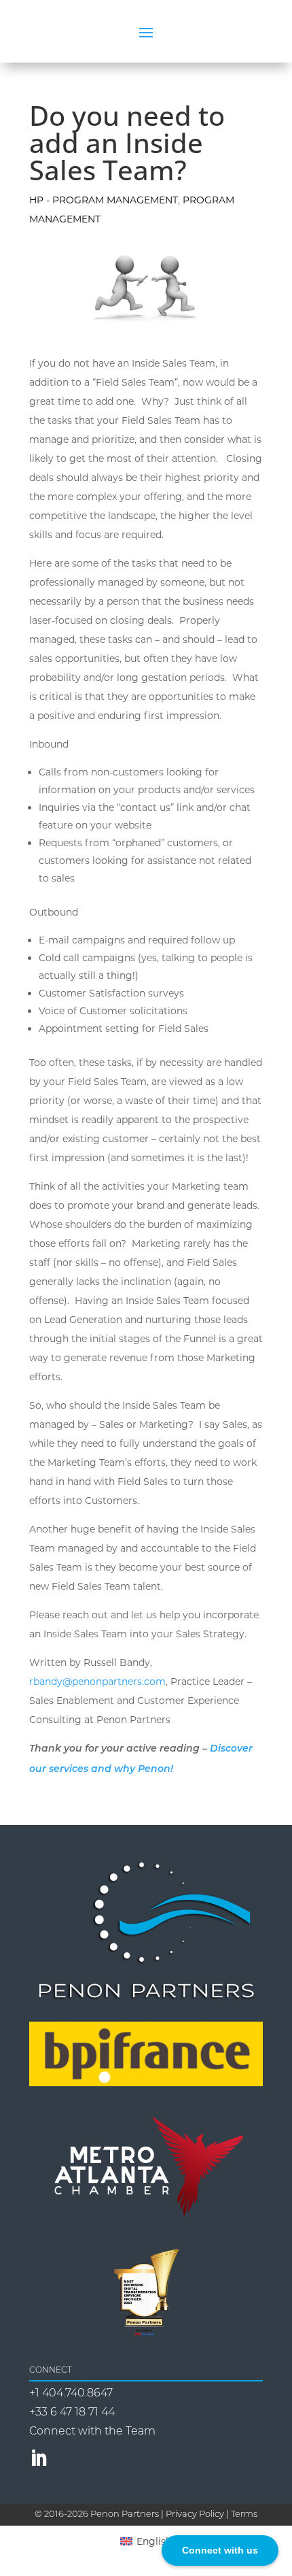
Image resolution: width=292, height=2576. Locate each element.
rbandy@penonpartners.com (97, 1682)
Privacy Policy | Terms (212, 2514)
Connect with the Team (92, 2432)
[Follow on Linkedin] (39, 2458)
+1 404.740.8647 (71, 2394)
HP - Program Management (104, 200)
